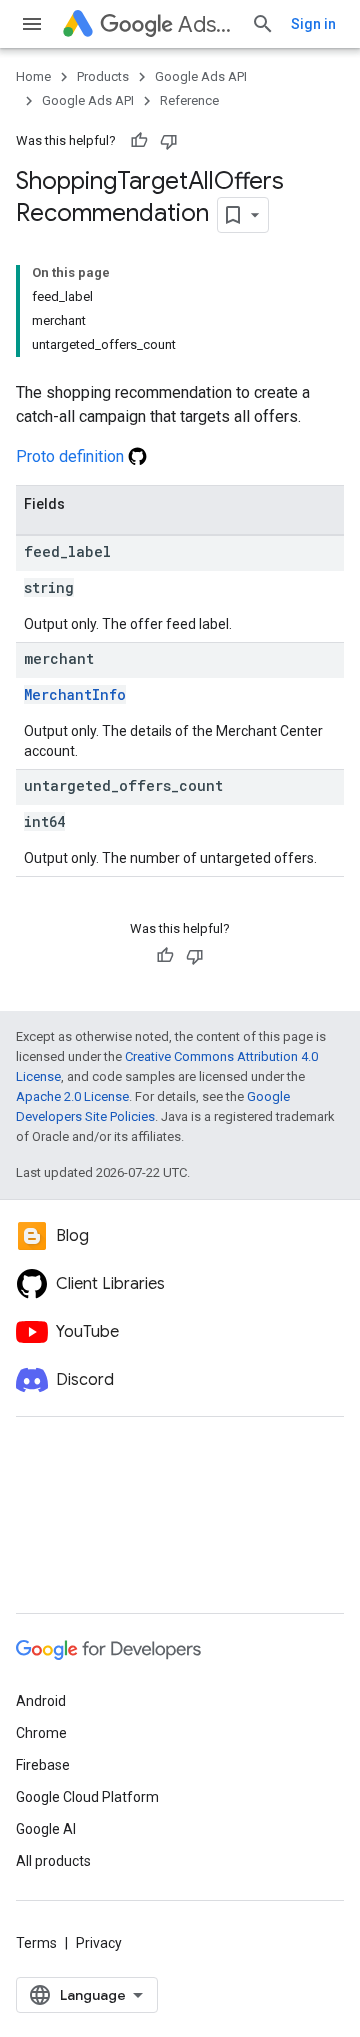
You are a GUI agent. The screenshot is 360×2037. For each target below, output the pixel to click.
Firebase (43, 1765)
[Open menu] (32, 24)
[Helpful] (139, 141)
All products (53, 1861)
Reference (189, 100)
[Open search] (263, 24)
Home (33, 76)
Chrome (41, 1733)
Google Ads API (201, 76)
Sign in (313, 24)
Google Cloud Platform (87, 1797)
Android (41, 1701)
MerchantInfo (75, 694)
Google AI (46, 1829)
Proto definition (72, 456)
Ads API (206, 24)
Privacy (99, 1943)
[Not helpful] (169, 141)
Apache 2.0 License (72, 1096)
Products (103, 76)
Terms (36, 1943)
